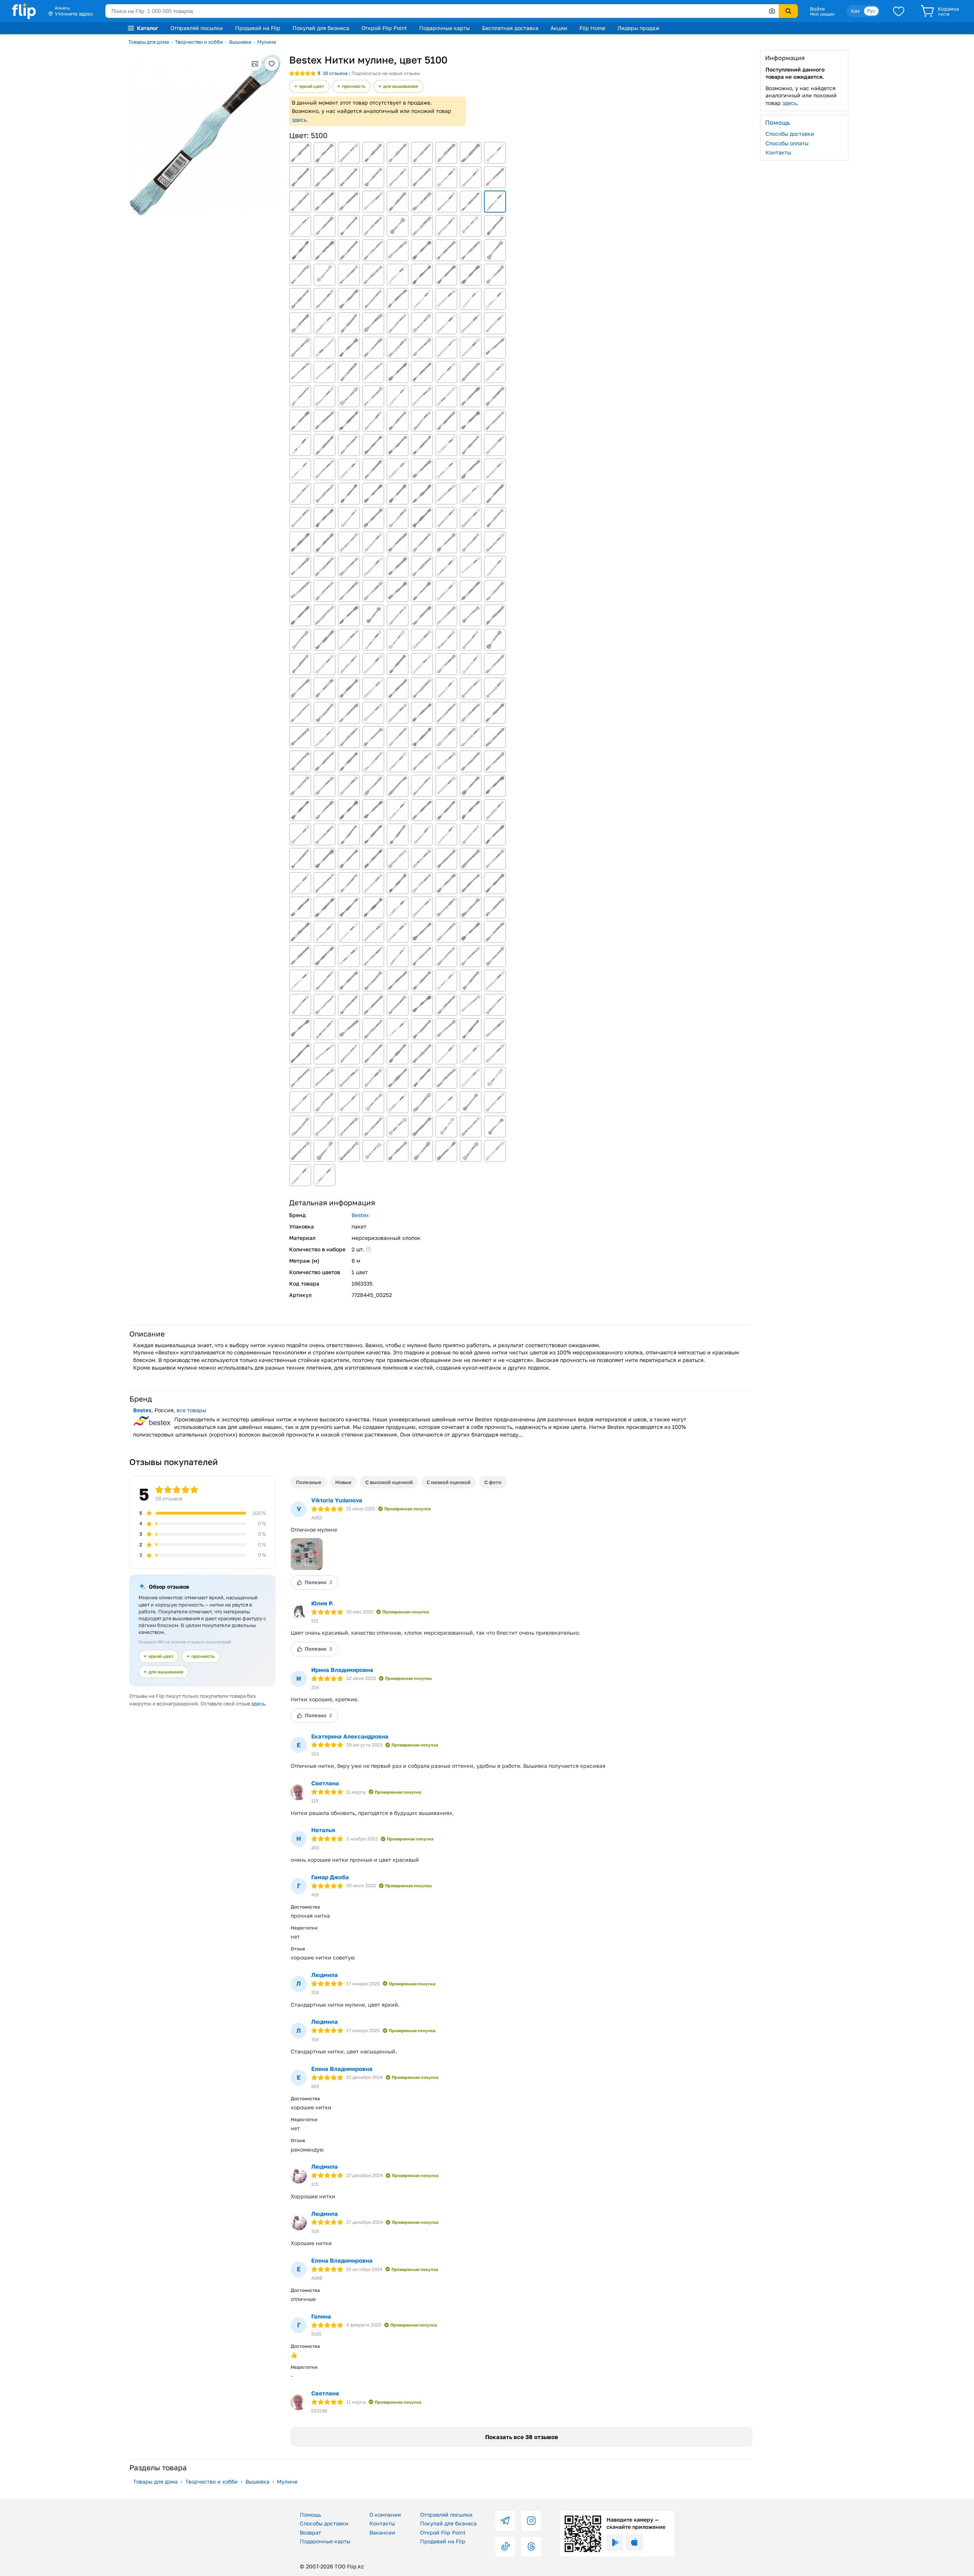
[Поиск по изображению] (772, 11)
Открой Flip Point (384, 28)
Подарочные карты (445, 28)
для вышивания (401, 86)
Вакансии (382, 2532)
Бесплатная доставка (510, 28)
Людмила (325, 1975)
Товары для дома (149, 42)
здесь (299, 120)
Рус (871, 11)
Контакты (778, 152)
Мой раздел (822, 14)
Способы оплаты (787, 143)
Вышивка (240, 42)
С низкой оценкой (449, 1482)
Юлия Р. (322, 1603)
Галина (321, 2316)
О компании (385, 2515)
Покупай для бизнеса (321, 28)
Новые (343, 1482)
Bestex (360, 1215)
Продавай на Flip (258, 28)
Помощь (310, 2515)
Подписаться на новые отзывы (386, 73)
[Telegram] (505, 2521)
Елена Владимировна (342, 2069)
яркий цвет (312, 86)
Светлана (325, 1783)
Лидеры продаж (638, 28)
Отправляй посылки (197, 28)
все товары (191, 1410)
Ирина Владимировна (342, 1670)
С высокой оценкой (389, 1482)
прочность (354, 86)
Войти (817, 9)
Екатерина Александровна (350, 1736)
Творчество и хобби (199, 42)
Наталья (323, 1830)
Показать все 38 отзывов (522, 2437)
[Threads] (531, 2547)
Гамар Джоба (330, 1877)
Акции (559, 28)
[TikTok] (505, 2547)
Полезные (309, 1482)
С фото (493, 1482)
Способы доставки (790, 134)
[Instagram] (531, 2521)
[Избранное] (899, 11)
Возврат (310, 2532)
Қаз (855, 11)
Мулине (267, 42)
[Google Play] (615, 2543)
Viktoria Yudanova (337, 1500)
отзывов (335, 73)
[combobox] (442, 11)
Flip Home (592, 28)
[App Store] (635, 2543)
